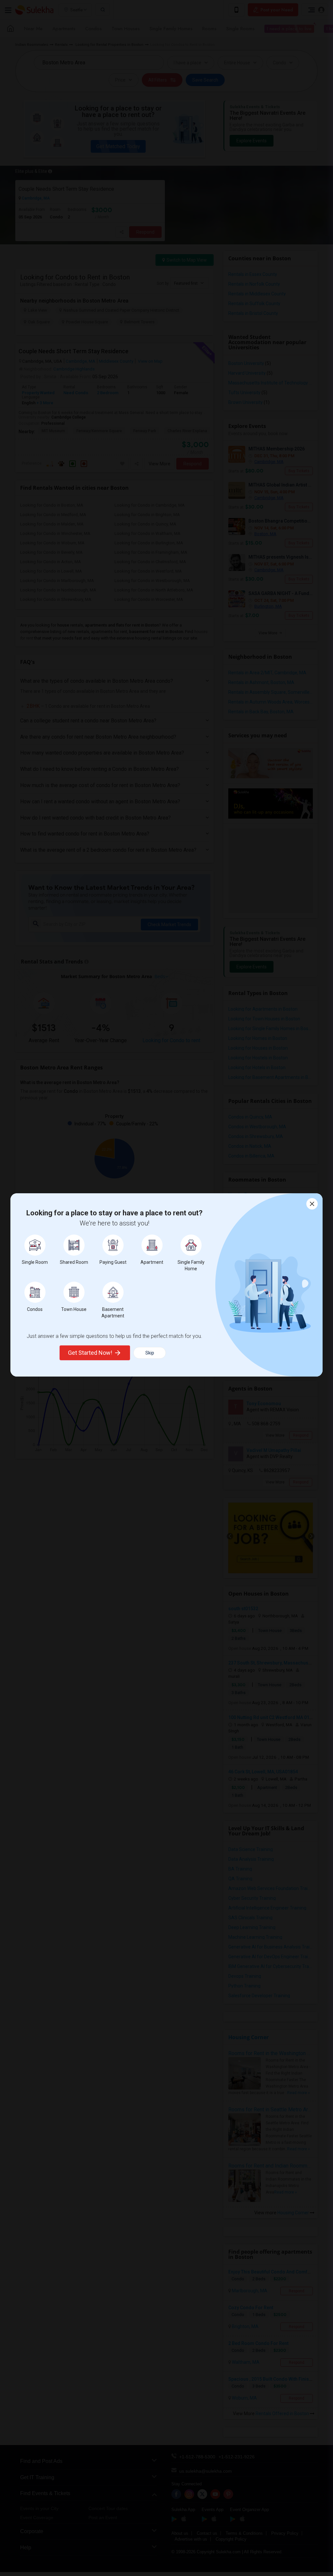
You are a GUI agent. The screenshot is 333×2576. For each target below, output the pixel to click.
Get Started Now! (90, 1353)
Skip (150, 1353)
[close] (312, 1204)
